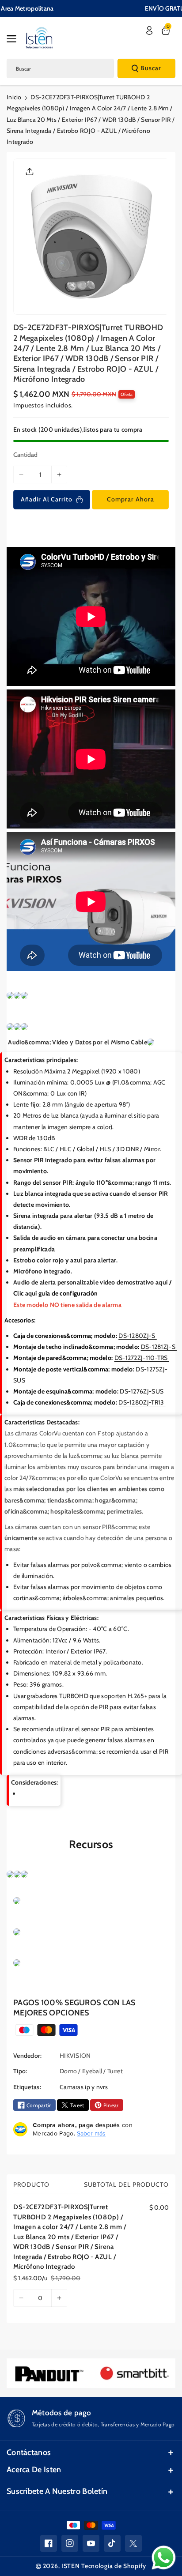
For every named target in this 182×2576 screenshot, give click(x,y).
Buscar (151, 68)
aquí (161, 1282)
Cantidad (25, 455)
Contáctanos (29, 2452)
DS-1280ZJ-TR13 (142, 1402)
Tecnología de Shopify (114, 2566)
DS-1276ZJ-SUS (142, 1391)
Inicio (14, 97)
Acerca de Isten (34, 2470)
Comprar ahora (131, 499)
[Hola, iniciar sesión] (149, 30)
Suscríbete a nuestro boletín (57, 2491)
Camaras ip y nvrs (84, 2087)
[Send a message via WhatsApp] (164, 2558)
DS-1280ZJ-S (138, 1336)
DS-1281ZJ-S (159, 1347)
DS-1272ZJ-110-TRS (142, 1358)
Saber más (91, 2133)
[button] (14, 39)
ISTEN (71, 2566)
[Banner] (49, 2373)
